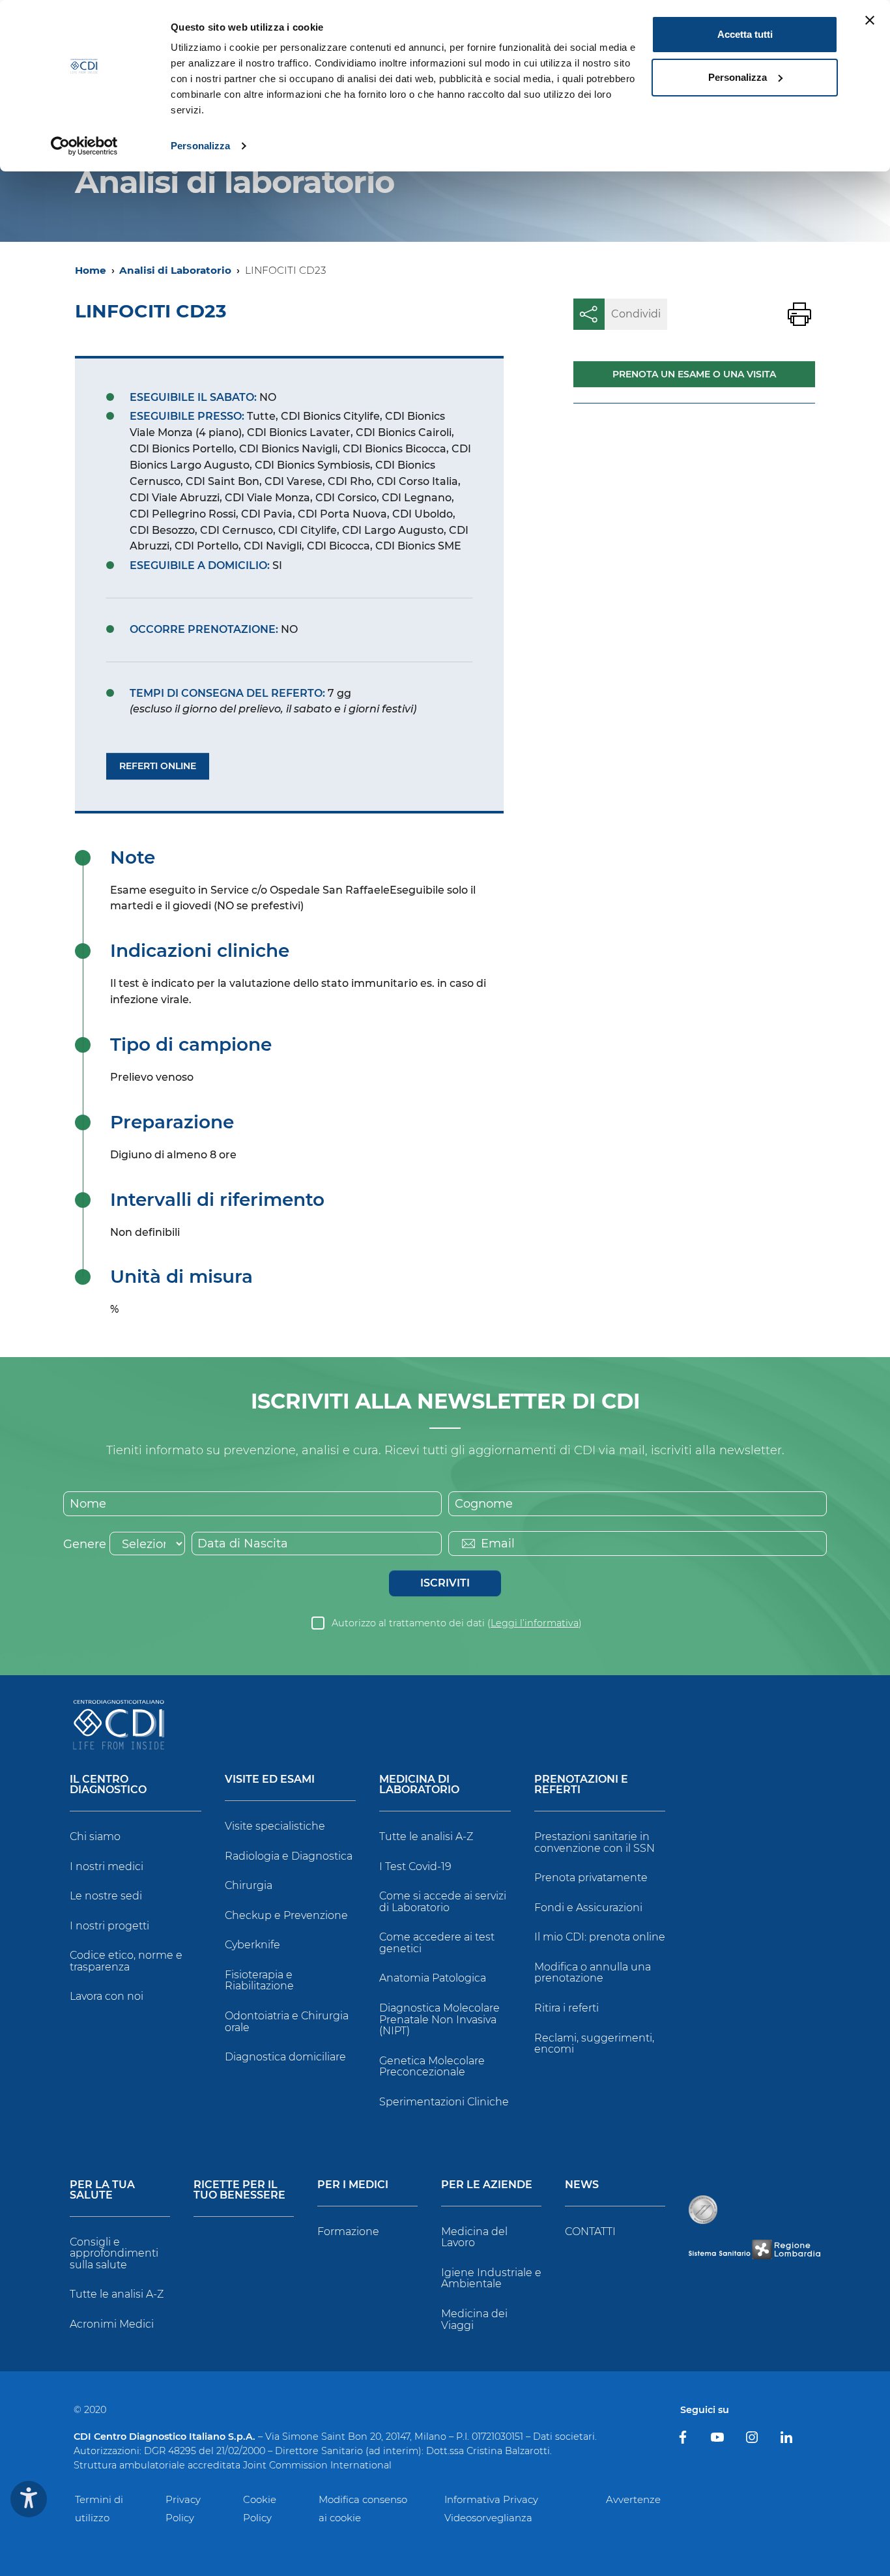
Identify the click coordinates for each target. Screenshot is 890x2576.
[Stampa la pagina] (799, 314)
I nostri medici (107, 1866)
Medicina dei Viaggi (474, 2320)
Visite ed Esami (270, 1780)
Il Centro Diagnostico (108, 1785)
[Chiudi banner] (870, 20)
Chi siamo (95, 1837)
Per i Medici (353, 2185)
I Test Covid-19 (415, 1866)
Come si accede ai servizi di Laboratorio (443, 1902)
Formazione (348, 2232)
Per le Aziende (487, 2185)
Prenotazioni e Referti (581, 1785)
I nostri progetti (109, 1926)
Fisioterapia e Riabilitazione (259, 1981)
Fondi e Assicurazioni (588, 1908)
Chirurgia (249, 1885)
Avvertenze (633, 2499)
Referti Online (158, 766)
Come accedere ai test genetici (437, 1943)
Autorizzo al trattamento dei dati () (457, 1623)
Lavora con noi (107, 1996)
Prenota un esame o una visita (694, 374)
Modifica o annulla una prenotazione (593, 1973)
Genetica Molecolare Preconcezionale (432, 2067)
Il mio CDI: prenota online (600, 1937)
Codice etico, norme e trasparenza (126, 1961)
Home (91, 270)
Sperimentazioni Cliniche (444, 2102)
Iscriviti (445, 1583)
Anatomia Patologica (433, 1978)
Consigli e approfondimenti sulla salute (114, 2253)
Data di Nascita (243, 1544)
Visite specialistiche (275, 1826)
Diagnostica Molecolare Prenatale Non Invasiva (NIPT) (439, 2019)
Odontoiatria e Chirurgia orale (287, 2022)
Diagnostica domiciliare (285, 2057)
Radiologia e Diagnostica (289, 1856)
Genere (85, 1544)
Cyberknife (252, 1945)
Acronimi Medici (112, 2324)
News (582, 2185)
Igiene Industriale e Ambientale (491, 2278)
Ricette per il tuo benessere (239, 2190)
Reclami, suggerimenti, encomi (594, 2044)
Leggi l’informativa (535, 1623)
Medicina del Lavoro (474, 2237)
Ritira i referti (567, 2008)
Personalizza (200, 146)
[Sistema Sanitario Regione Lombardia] (754, 2250)
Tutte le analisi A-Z (426, 1837)
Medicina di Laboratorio (419, 1785)
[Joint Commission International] (703, 2210)
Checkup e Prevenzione (286, 1915)
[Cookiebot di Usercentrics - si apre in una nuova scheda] (84, 146)
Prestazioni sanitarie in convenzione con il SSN (595, 1842)
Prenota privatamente (591, 1878)
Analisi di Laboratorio (175, 270)
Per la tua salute (102, 2190)
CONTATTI (590, 2232)
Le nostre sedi (106, 1896)
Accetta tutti (745, 34)
